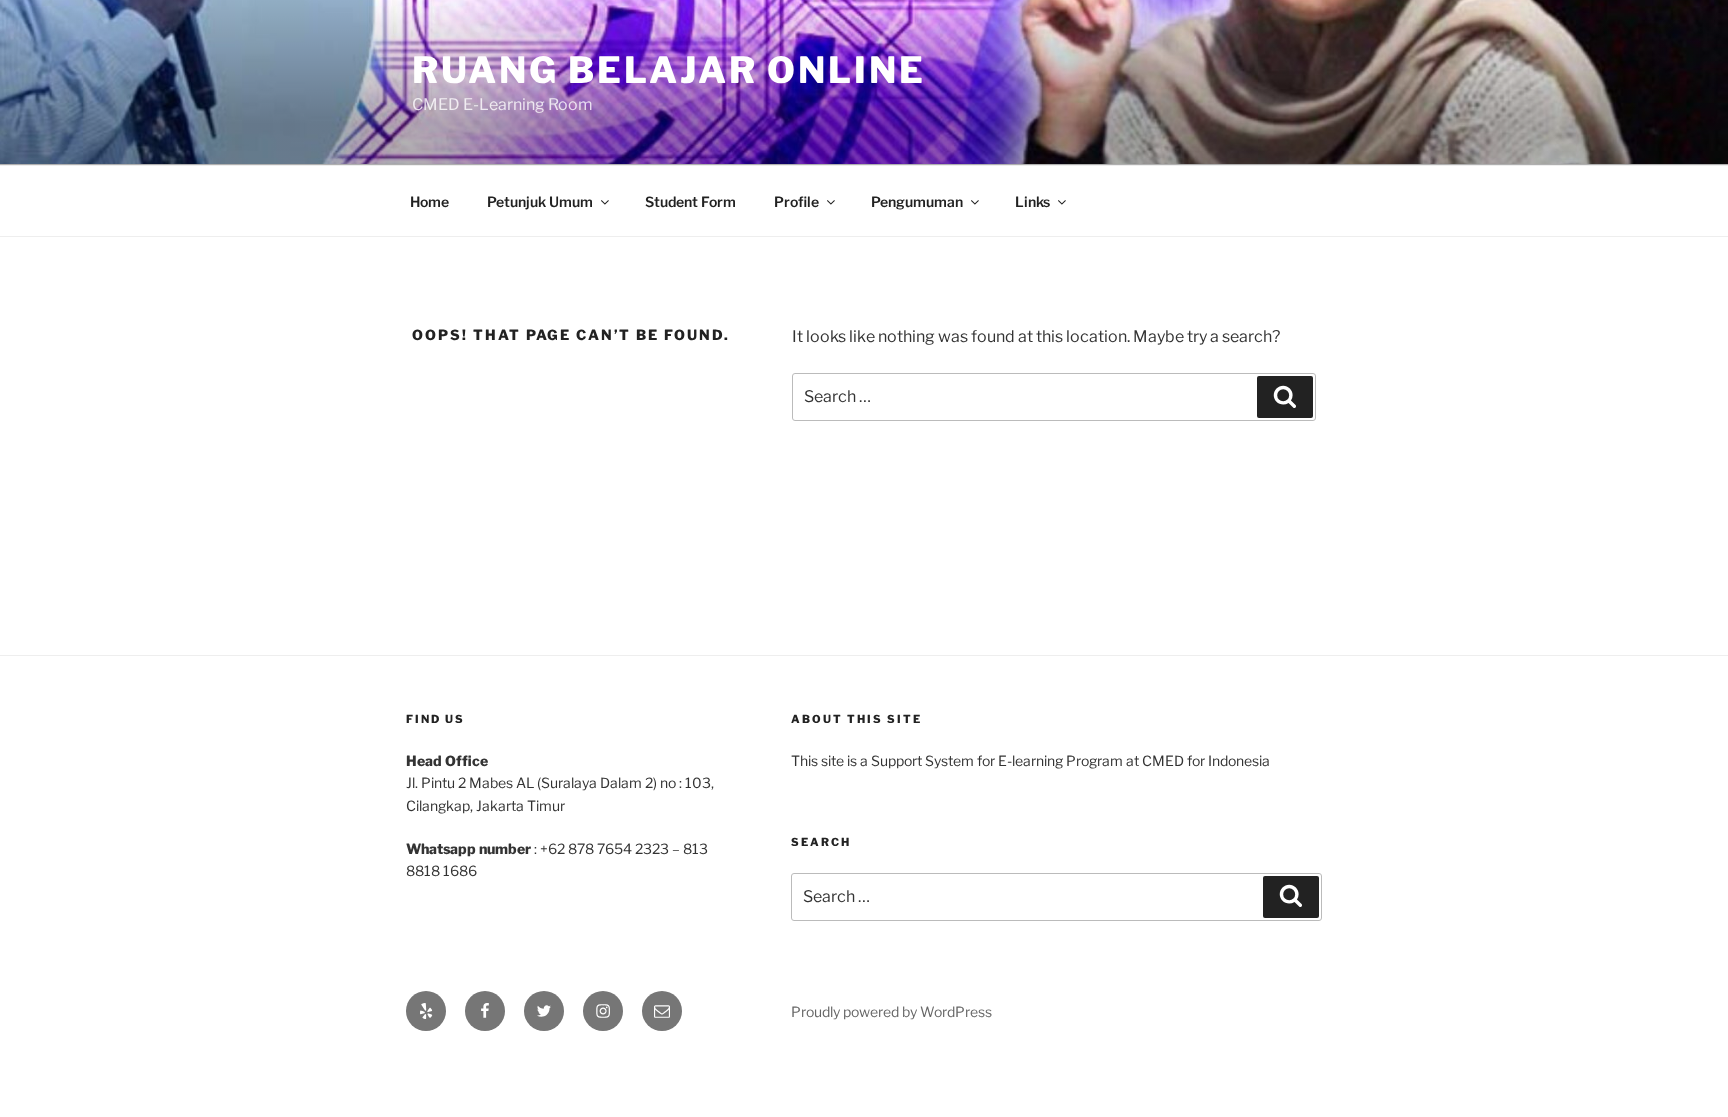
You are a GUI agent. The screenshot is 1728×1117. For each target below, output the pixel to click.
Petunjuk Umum (540, 201)
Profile (796, 201)
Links (1032, 201)
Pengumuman (917, 201)
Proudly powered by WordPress (891, 1011)
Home (429, 201)
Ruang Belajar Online (669, 70)
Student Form (690, 201)
